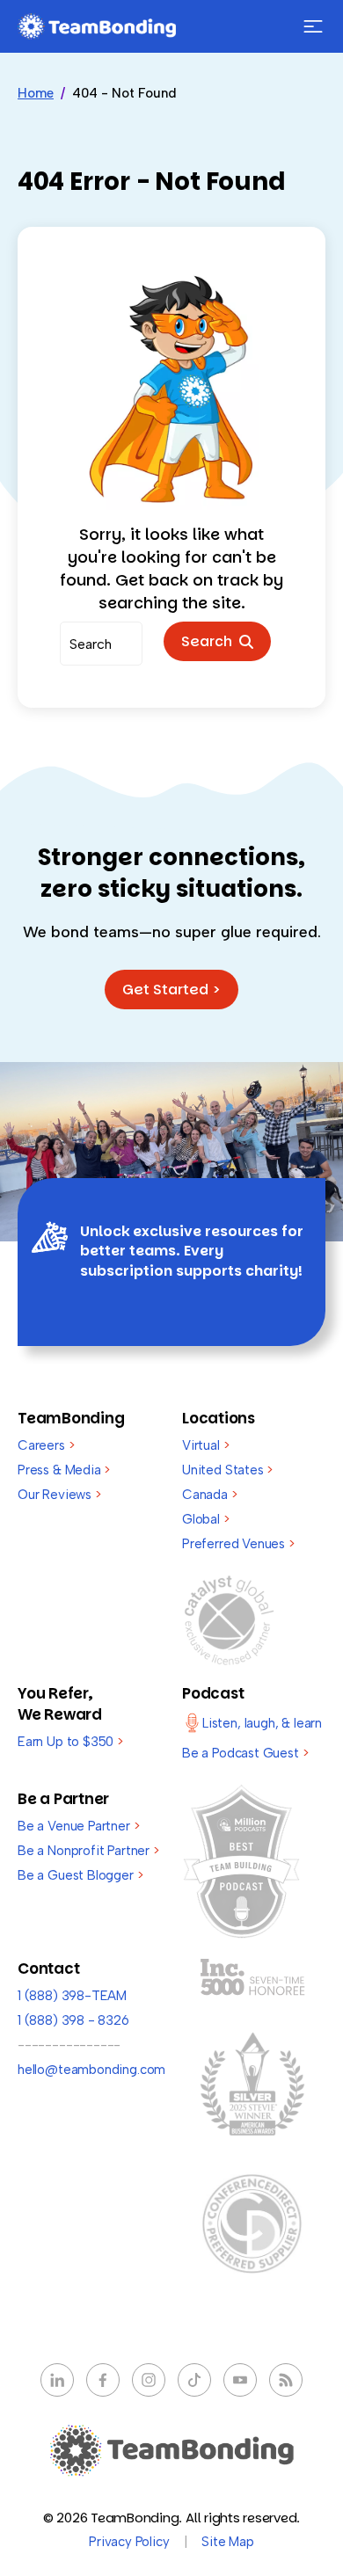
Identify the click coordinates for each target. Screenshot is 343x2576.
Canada (210, 1495)
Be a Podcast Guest (245, 1753)
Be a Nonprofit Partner (88, 1851)
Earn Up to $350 (70, 1742)
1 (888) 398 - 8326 (73, 2020)
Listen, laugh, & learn (262, 1723)
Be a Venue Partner (78, 1826)
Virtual (205, 1445)
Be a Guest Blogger (80, 1875)
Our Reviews (59, 1495)
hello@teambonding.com (91, 2070)
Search (210, 641)
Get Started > (171, 990)
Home (36, 93)
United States (227, 1470)
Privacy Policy (129, 2542)
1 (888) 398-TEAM (72, 1996)
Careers (46, 1445)
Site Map (228, 2542)
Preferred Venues (238, 1544)
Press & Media (64, 1470)
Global (206, 1519)
